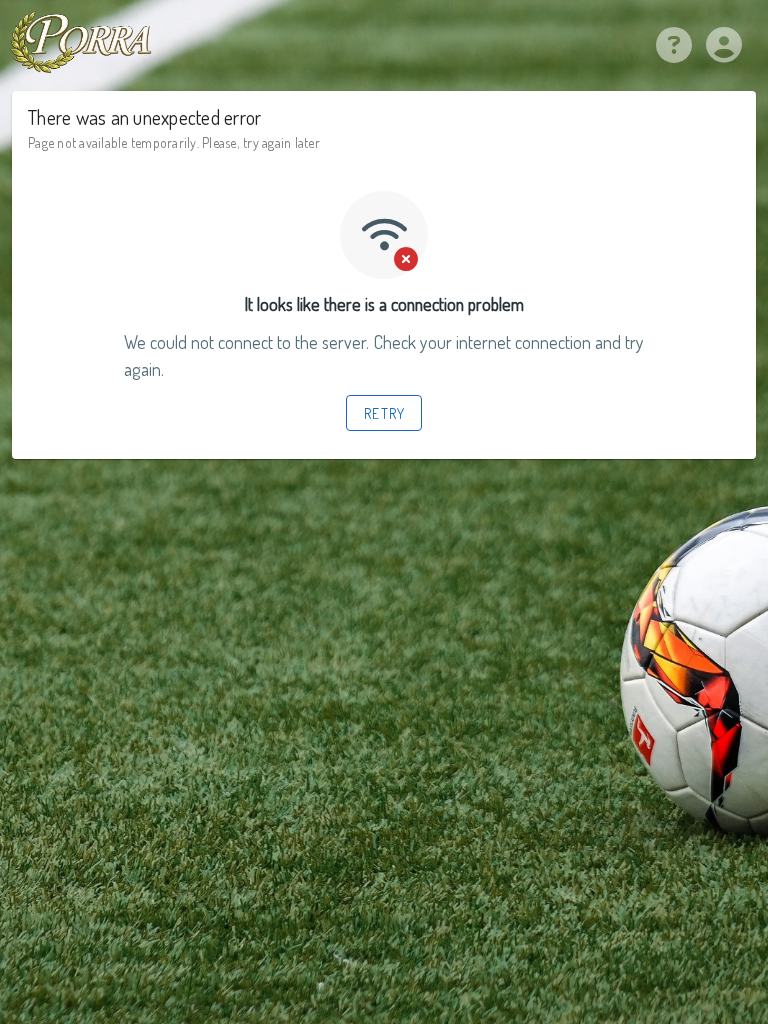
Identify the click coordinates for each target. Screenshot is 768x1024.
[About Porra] (674, 51)
